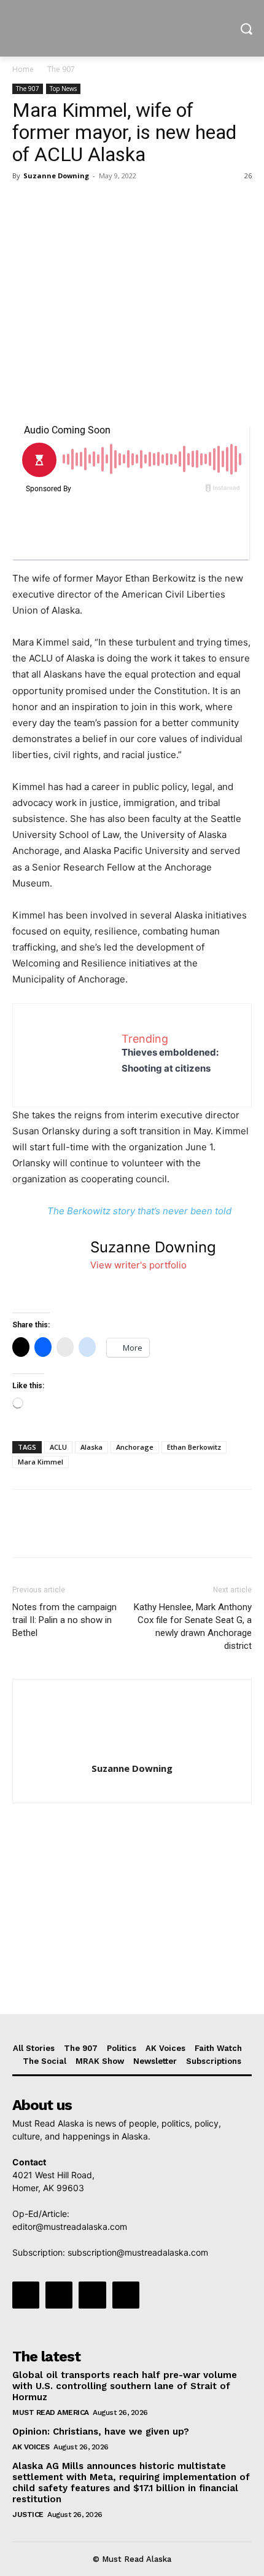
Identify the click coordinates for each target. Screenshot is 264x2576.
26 (248, 176)
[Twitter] (53, 203)
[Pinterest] (81, 203)
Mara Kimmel (41, 1462)
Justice (28, 2515)
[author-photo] (132, 1751)
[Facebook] (25, 203)
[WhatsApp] (109, 203)
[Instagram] (59, 2295)
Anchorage (135, 1447)
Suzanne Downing (56, 176)
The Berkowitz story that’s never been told (139, 1211)
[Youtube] (126, 2295)
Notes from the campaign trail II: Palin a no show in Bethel (64, 1620)
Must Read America (51, 2412)
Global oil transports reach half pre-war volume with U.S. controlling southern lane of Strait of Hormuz (125, 2386)
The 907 (61, 69)
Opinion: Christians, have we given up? (101, 2432)
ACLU (58, 1447)
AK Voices (31, 2447)
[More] (138, 203)
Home (23, 69)
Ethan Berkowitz (194, 1447)
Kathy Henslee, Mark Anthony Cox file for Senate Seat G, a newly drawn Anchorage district (193, 1626)
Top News (63, 89)
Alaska (91, 1447)
